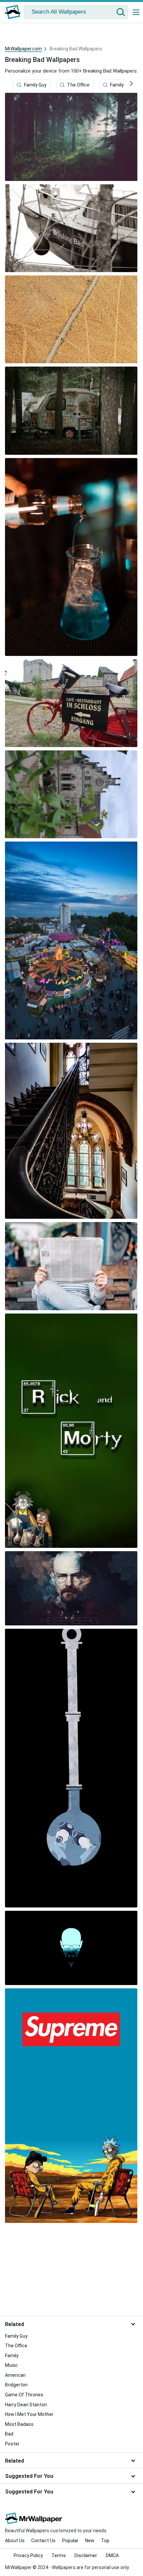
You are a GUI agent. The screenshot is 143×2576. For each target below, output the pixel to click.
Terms (59, 2555)
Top (105, 2541)
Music (11, 2365)
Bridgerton (16, 2385)
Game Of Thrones (24, 2395)
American (15, 2375)
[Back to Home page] (13, 12)
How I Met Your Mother (29, 2414)
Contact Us (43, 2541)
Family (117, 85)
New (90, 2541)
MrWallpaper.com (23, 49)
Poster (12, 2444)
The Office (78, 85)
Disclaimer (86, 2555)
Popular (70, 2541)
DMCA (112, 2555)
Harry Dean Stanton (26, 2405)
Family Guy (35, 85)
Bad (9, 2434)
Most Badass (19, 2424)
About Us (15, 2541)
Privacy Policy (28, 2555)
